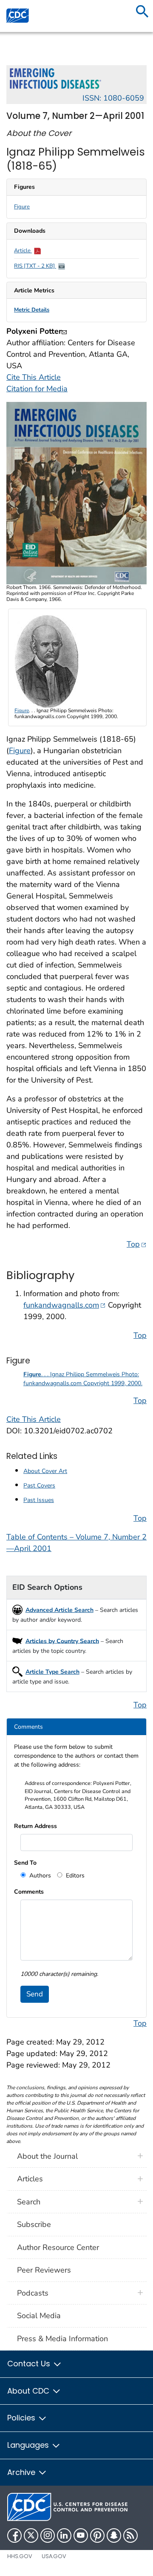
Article (23, 251)
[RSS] (130, 2536)
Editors (74, 1876)
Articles (30, 2179)
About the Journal (47, 2156)
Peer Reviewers (44, 2270)
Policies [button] (22, 2418)
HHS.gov (20, 2556)
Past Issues (39, 1500)
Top (137, 1244)
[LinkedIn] (64, 2536)
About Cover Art (45, 1471)
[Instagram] (48, 2536)
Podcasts (33, 2293)
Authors (39, 1876)
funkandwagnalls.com (65, 1305)
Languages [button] (29, 2445)
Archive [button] (22, 2472)
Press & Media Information (62, 2339)
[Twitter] (31, 2536)
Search (29, 2202)
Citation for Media (37, 389)
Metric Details (32, 310)
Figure (22, 207)
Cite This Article (34, 377)
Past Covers (39, 1486)
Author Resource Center (58, 2247)
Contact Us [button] (30, 2364)
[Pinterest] (97, 2536)
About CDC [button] (29, 2391)
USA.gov (54, 2556)
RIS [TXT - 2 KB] (35, 266)
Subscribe (34, 2224)
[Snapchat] (114, 2536)
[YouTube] (81, 2536)
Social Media (39, 2316)
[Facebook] (14, 2536)
